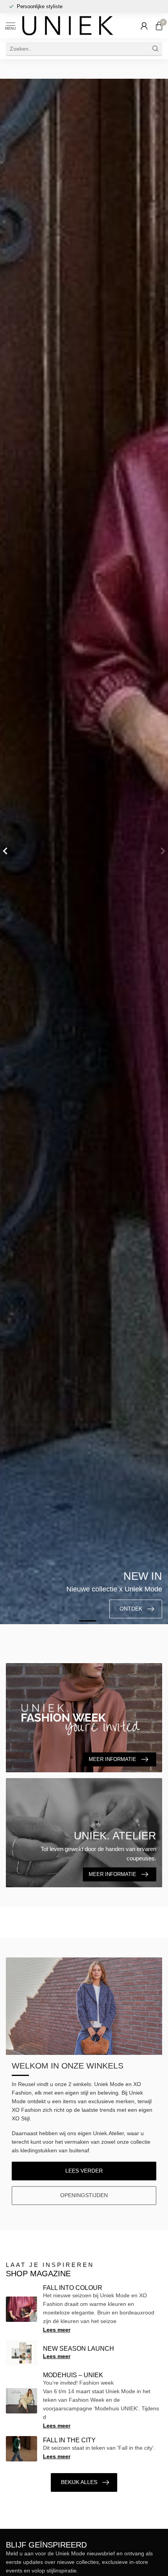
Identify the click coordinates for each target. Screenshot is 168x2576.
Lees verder (84, 2171)
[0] (159, 26)
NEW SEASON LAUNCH (79, 2349)
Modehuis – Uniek (73, 2375)
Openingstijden (84, 2195)
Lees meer (57, 2330)
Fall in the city (69, 2440)
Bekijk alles (79, 2482)
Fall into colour (73, 2288)
